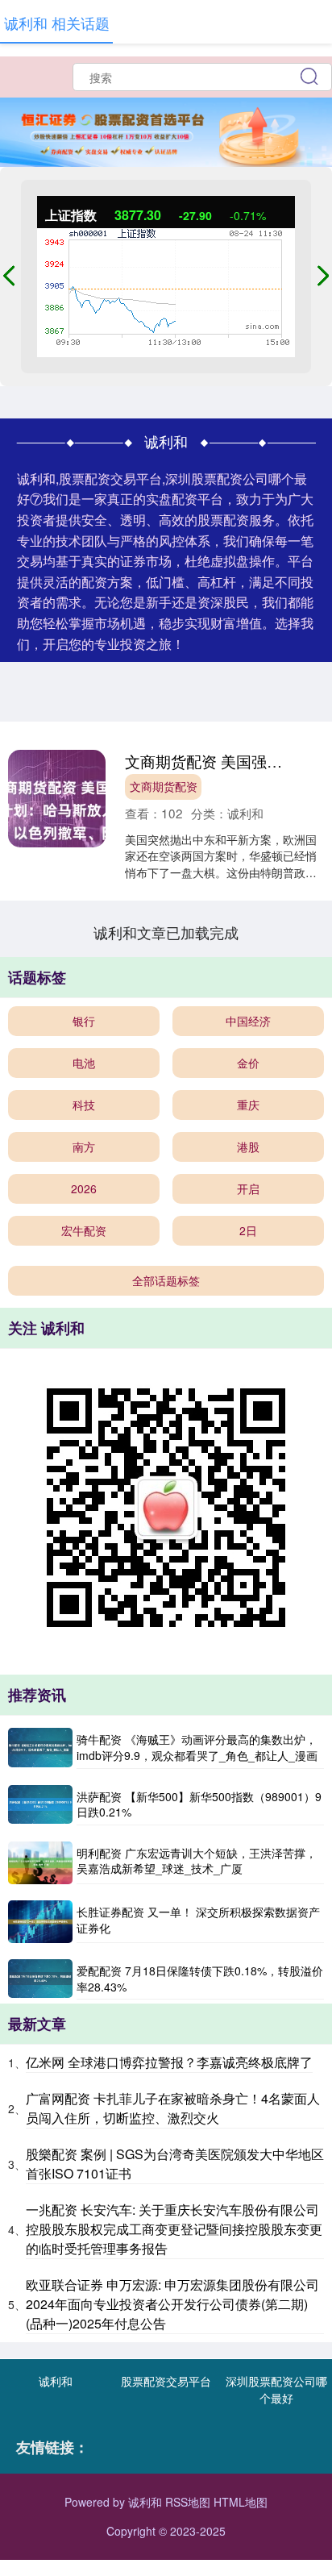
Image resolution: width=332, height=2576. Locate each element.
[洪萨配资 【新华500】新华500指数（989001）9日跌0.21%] (40, 1805)
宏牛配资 (84, 1230)
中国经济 (248, 1021)
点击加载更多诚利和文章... (166, 932)
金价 (248, 1063)
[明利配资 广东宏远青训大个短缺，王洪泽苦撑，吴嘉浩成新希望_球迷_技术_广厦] (40, 1863)
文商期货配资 (164, 786)
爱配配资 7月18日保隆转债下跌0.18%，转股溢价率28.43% (200, 1979)
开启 (248, 1188)
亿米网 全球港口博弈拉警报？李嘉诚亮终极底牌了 (169, 2062)
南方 (84, 1147)
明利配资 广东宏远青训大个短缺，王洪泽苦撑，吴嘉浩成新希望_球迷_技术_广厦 (197, 1861)
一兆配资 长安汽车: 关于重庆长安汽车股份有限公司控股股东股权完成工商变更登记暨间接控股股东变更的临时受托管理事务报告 (174, 2229)
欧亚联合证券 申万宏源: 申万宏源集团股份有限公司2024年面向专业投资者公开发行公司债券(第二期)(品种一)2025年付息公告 (172, 2304)
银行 (84, 1021)
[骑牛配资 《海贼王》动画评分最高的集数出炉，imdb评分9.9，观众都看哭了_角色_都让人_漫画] (40, 1748)
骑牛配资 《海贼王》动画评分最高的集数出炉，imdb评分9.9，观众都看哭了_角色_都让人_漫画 (197, 1747)
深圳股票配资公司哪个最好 (276, 2389)
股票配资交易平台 (166, 2381)
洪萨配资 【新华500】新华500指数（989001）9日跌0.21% (199, 1804)
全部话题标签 (166, 1280)
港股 (248, 1147)
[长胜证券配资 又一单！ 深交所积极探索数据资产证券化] (40, 1922)
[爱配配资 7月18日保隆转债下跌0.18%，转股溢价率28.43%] (40, 1979)
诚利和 (56, 2381)
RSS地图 (188, 2502)
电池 (84, 1063)
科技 (84, 1105)
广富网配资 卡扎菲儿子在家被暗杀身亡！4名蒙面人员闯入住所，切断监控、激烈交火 (173, 2108)
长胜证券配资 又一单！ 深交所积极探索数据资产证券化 (198, 1920)
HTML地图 (241, 2502)
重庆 (248, 1105)
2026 (84, 1188)
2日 (248, 1230)
